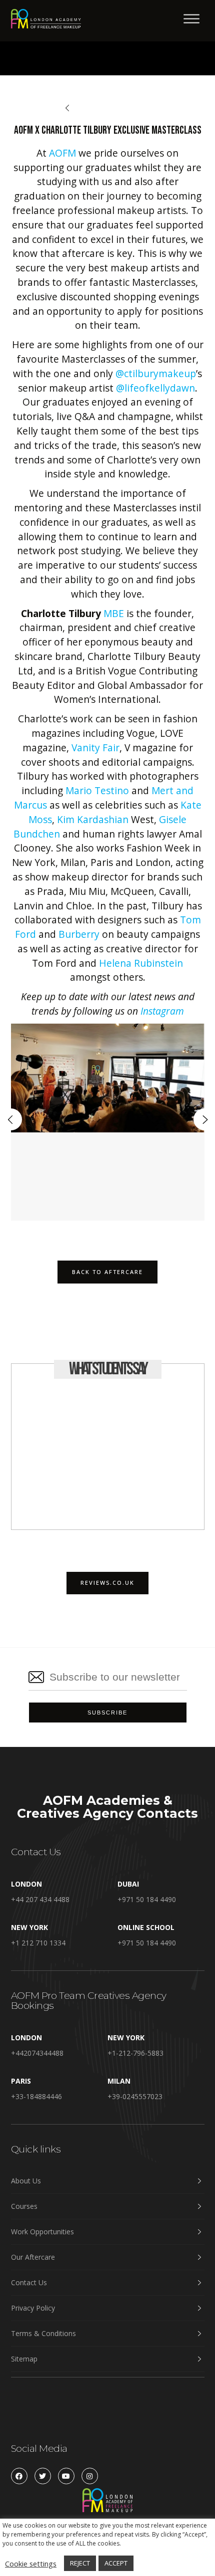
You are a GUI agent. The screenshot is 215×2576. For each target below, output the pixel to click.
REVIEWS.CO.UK (107, 1583)
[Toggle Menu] (191, 19)
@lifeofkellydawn (155, 388)
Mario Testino (97, 790)
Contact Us (29, 2282)
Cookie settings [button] (31, 2564)
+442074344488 (37, 2053)
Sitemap (24, 2359)
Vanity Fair (95, 748)
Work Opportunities (42, 2232)
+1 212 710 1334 (38, 1943)
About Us (26, 2181)
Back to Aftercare (110, 108)
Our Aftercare (33, 2257)
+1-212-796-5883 (135, 2053)
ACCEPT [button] (116, 2563)
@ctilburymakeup (156, 373)
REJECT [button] (80, 2563)
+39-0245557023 (135, 2096)
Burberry (79, 934)
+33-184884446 (36, 2096)
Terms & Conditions (43, 2333)
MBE (114, 613)
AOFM (62, 153)
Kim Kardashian (93, 819)
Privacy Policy (33, 2308)
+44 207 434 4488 (40, 1899)
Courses (24, 2206)
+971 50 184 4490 (147, 1899)
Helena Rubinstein (141, 963)
